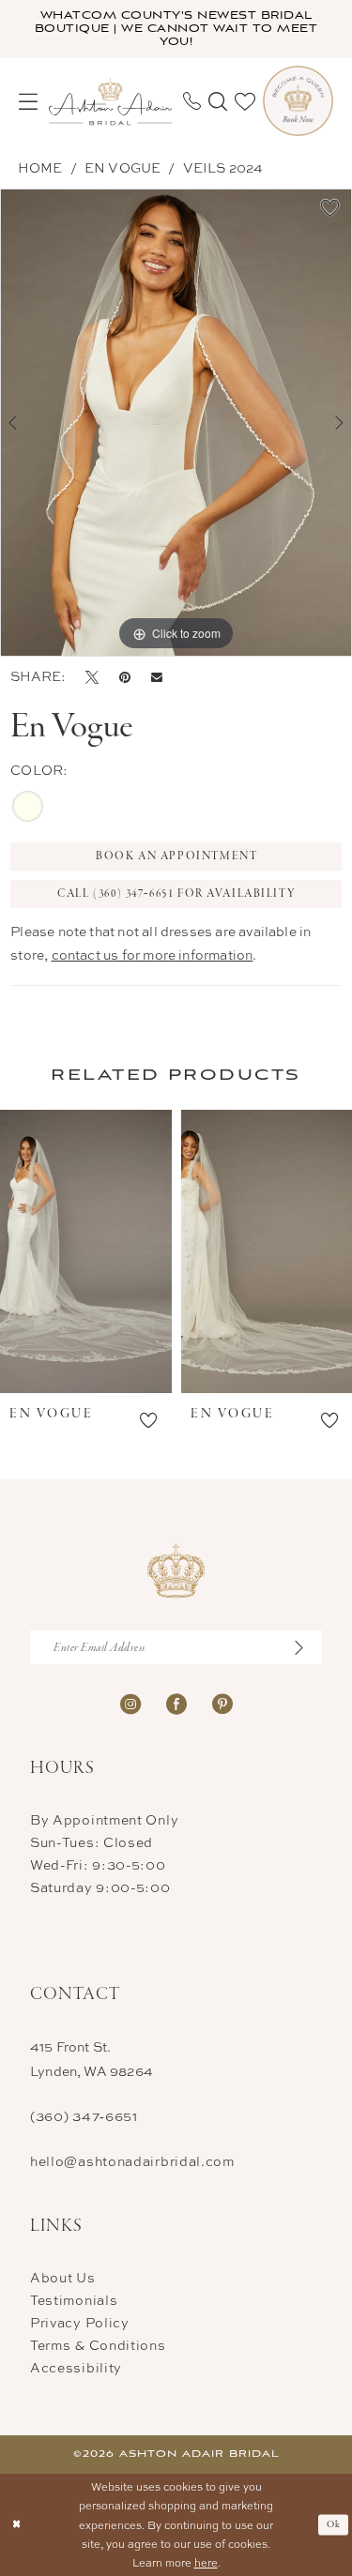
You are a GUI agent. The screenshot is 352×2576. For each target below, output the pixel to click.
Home (40, 167)
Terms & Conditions (98, 2345)
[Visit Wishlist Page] (245, 101)
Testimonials (74, 2300)
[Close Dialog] (16, 2525)
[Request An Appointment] (298, 101)
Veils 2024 (223, 167)
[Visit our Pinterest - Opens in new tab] (222, 1702)
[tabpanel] (176, 423)
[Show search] (218, 101)
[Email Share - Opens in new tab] (157, 677)
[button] (28, 101)
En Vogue (123, 167)
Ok (334, 2524)
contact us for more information (153, 955)
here (206, 2562)
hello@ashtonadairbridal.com (132, 2161)
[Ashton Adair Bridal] (110, 101)
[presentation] (86, 1251)
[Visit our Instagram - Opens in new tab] (130, 1702)
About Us (63, 2277)
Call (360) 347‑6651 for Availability (176, 894)
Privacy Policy (80, 2322)
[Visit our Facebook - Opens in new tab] (176, 1702)
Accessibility (76, 2367)
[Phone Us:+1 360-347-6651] (192, 101)
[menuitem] (28, 101)
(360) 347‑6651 (84, 2116)
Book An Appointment (176, 856)
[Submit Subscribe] (307, 1647)
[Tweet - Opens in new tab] (92, 676)
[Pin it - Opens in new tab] (125, 676)
